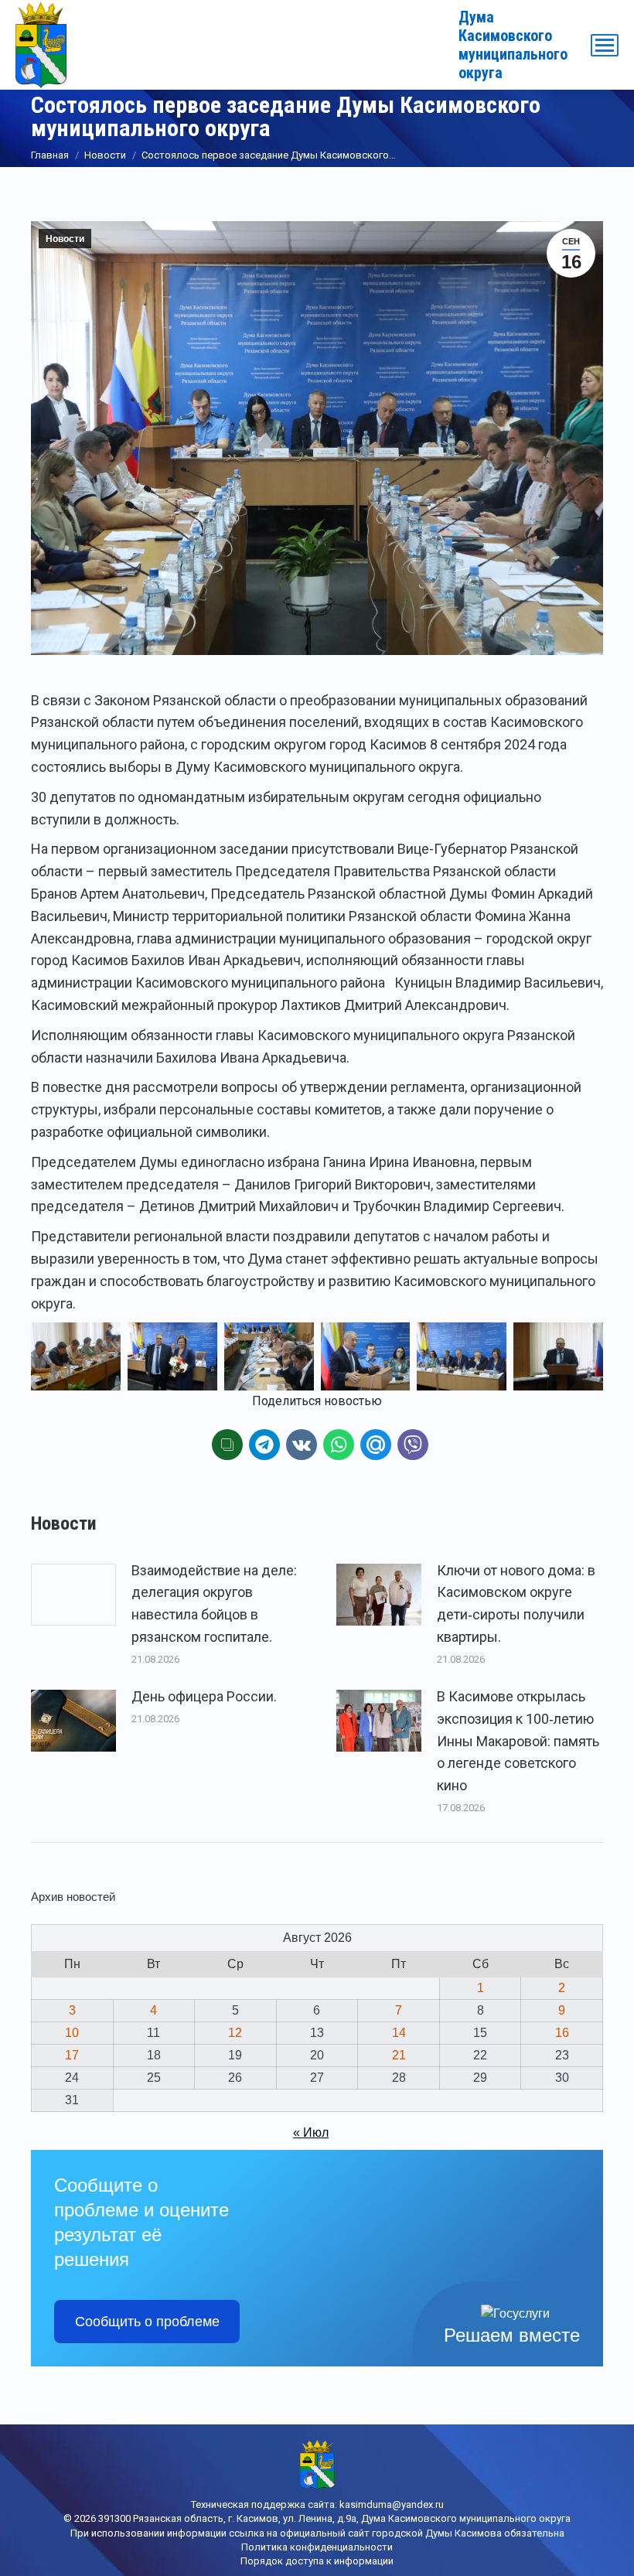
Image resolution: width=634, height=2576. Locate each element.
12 (235, 2033)
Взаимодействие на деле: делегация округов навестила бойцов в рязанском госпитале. (214, 1604)
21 (399, 2055)
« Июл (311, 2132)
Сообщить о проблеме (147, 2322)
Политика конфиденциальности (317, 2547)
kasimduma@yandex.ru (392, 2504)
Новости (65, 239)
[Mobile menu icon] (605, 45)
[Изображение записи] (73, 1595)
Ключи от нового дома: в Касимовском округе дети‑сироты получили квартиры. (516, 1604)
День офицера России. (204, 1696)
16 (562, 2033)
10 (72, 2033)
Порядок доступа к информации (317, 2561)
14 (399, 2033)
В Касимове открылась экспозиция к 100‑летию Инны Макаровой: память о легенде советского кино (518, 1741)
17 (72, 2055)
